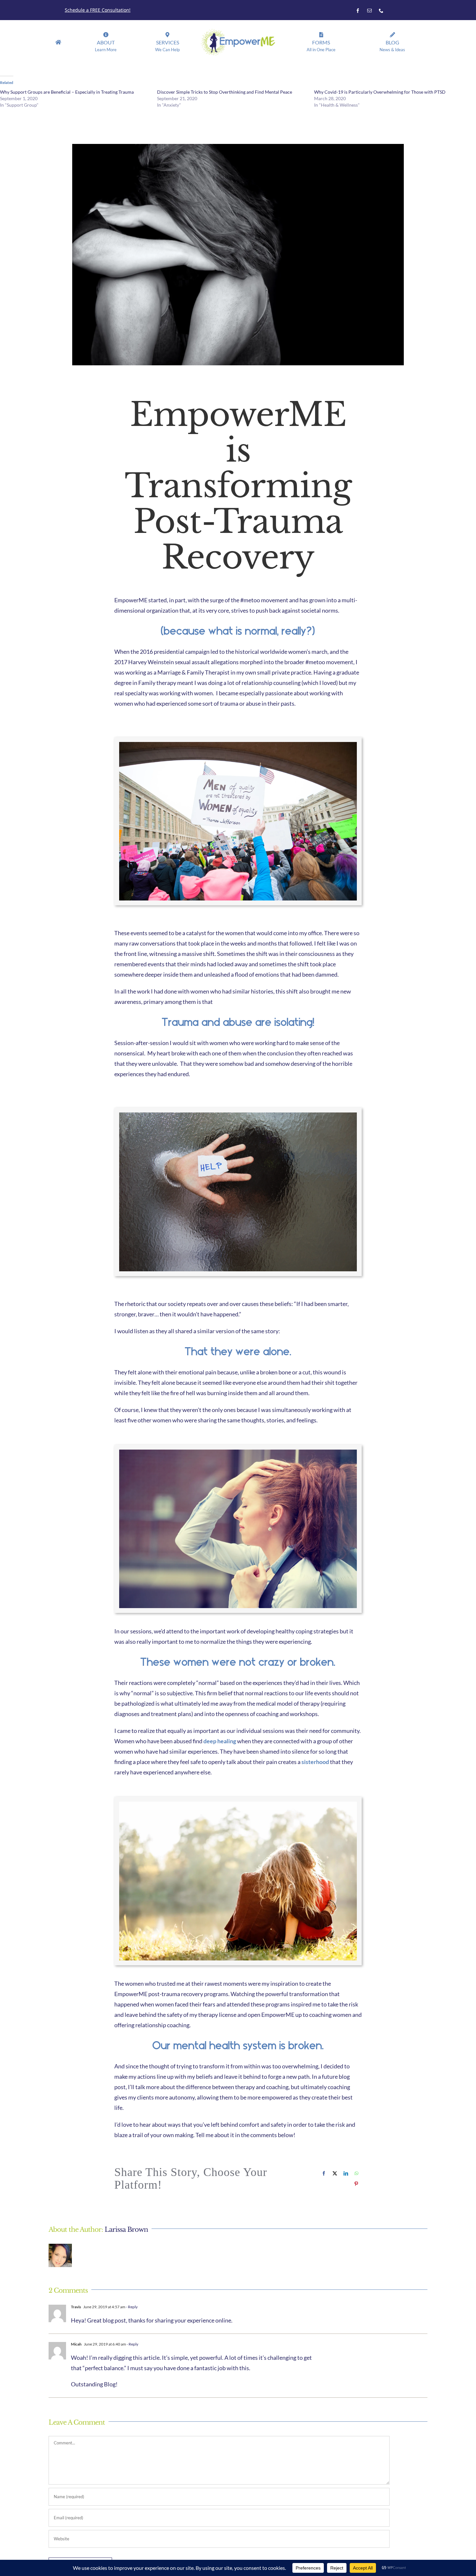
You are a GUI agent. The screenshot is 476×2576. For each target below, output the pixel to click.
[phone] (381, 11)
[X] (335, 2173)
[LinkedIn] (346, 2173)
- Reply (131, 2307)
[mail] (369, 11)
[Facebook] (324, 2173)
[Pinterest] (356, 2184)
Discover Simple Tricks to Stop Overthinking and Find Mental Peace (225, 92)
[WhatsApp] (357, 2173)
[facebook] (358, 11)
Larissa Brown (126, 2229)
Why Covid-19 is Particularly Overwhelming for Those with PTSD (380, 92)
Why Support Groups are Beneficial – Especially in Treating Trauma (67, 92)
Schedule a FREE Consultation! (98, 10)
